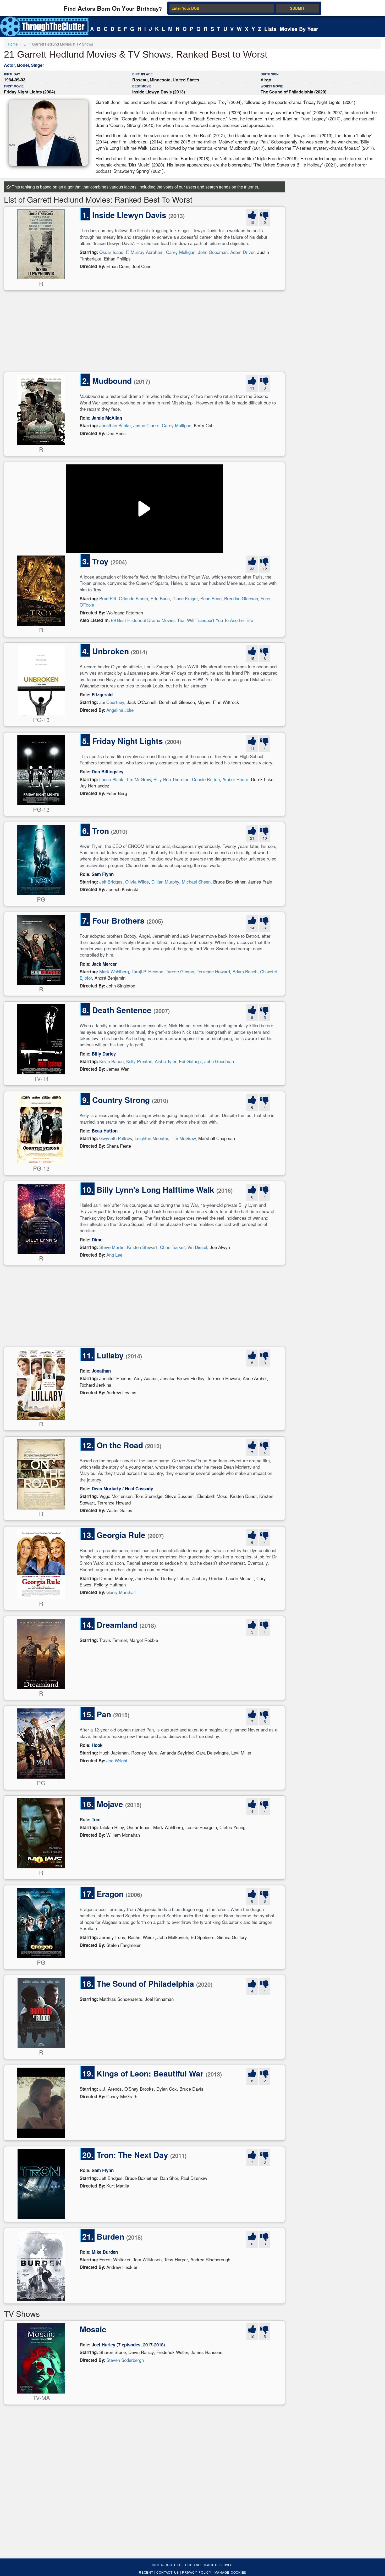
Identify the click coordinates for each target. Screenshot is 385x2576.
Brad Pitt (108, 598)
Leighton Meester (151, 1138)
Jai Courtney (112, 702)
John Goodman (213, 252)
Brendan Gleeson (241, 598)
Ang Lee (114, 1255)
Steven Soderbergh (125, 2360)
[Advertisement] (144, 333)
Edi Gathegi (190, 1061)
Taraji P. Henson (147, 971)
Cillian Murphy (165, 882)
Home (13, 44)
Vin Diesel (197, 1247)
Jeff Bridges (111, 882)
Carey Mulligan (181, 252)
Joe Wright (117, 1760)
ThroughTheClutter (175, 2565)
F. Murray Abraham (145, 252)
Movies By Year (299, 29)
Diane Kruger (185, 598)
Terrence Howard (213, 971)
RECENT (146, 2572)
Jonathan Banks (115, 425)
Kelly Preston (139, 1061)
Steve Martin (112, 1247)
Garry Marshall (121, 1592)
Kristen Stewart (142, 1247)
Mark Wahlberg (114, 971)
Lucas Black (111, 779)
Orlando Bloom (133, 598)
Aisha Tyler (166, 1061)
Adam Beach (245, 971)
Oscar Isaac (111, 252)
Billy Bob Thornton (171, 779)
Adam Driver (242, 252)
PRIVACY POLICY (197, 2572)
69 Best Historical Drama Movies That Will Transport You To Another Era (182, 620)
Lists (270, 29)
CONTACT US (168, 2572)
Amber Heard (235, 779)
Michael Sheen (196, 882)
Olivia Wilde (137, 882)
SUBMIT (297, 8)
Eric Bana (160, 598)
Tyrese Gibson (180, 971)
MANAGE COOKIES (230, 2572)
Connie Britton (206, 779)
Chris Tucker (172, 1247)
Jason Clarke (146, 425)
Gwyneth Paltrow (116, 1138)
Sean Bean (211, 598)
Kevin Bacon (111, 1061)
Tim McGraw (138, 779)
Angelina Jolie (120, 710)
